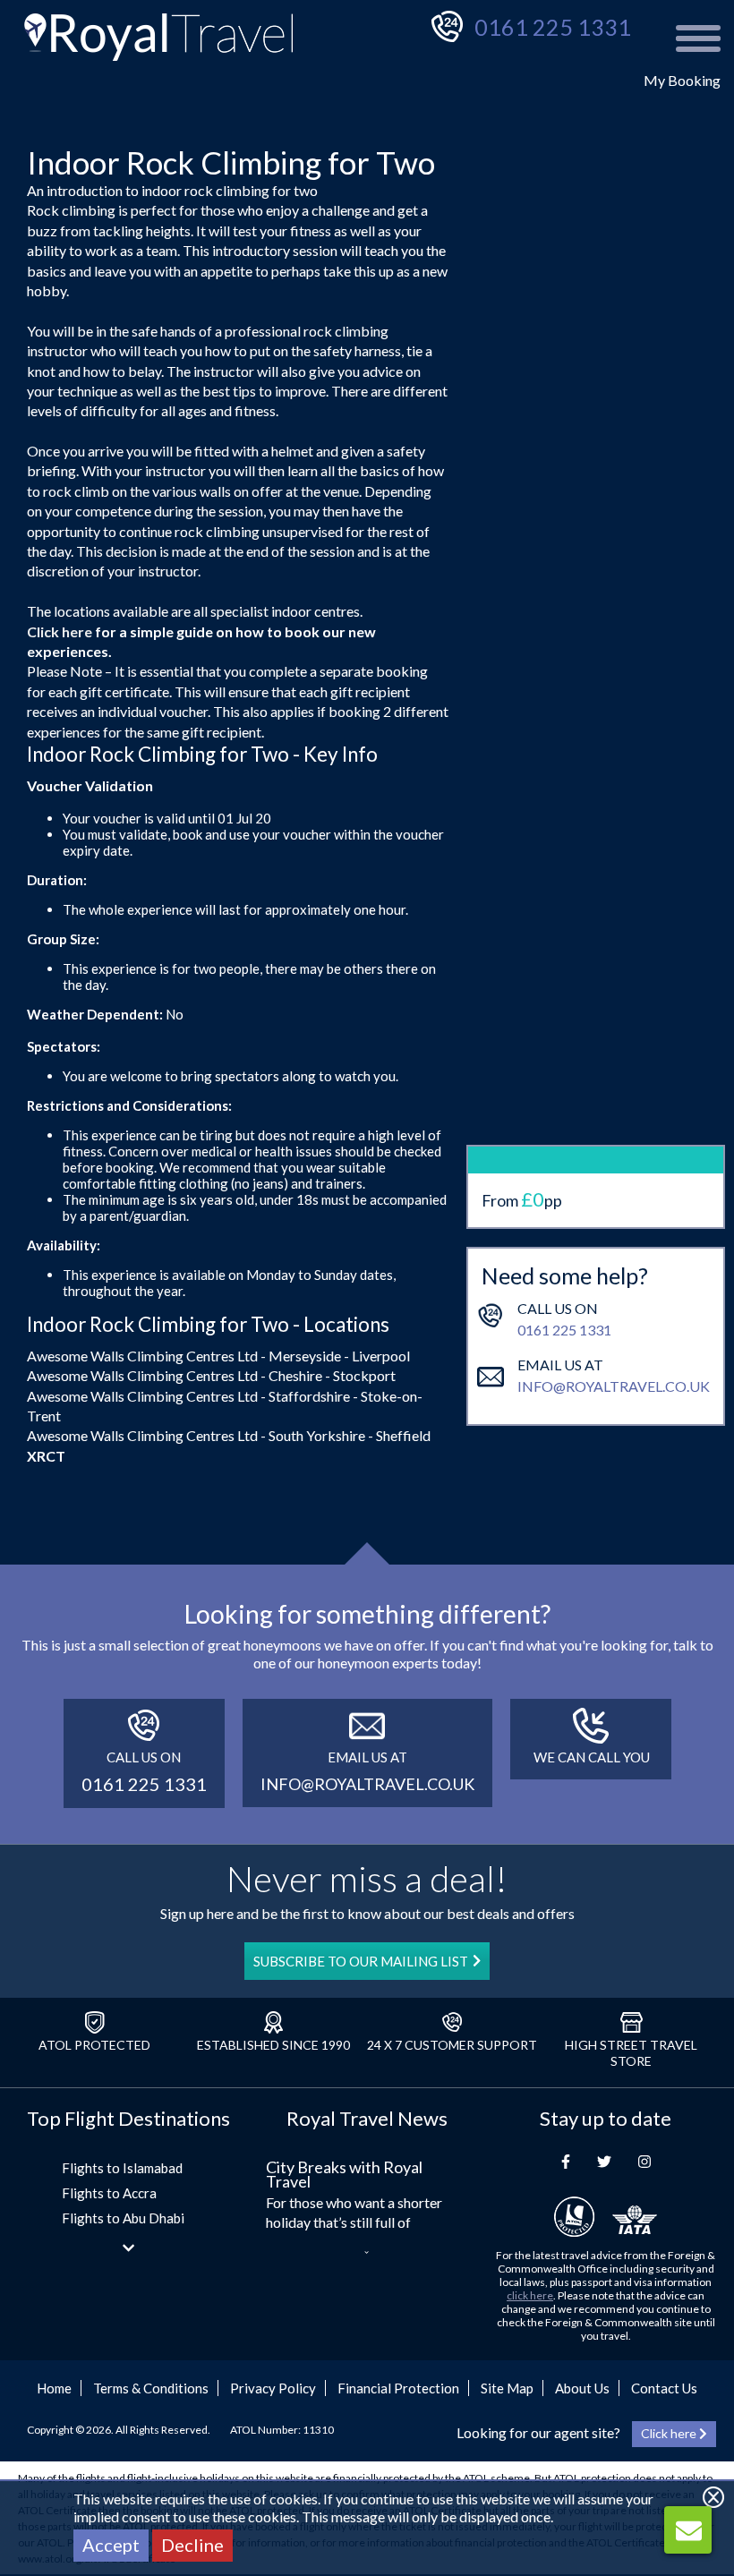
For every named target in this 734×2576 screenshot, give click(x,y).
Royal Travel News (367, 2118)
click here (530, 2295)
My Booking (682, 80)
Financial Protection (398, 2388)
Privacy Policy (273, 2388)
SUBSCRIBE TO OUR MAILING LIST (361, 1961)
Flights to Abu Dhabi (123, 2218)
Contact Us (664, 2388)
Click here (60, 631)
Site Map (507, 2388)
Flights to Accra (109, 2193)
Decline (192, 2545)
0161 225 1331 (553, 27)
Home (54, 2388)
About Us (582, 2388)
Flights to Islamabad (122, 2168)
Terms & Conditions (151, 2388)
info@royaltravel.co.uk (614, 1386)
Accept (111, 2545)
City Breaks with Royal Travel (344, 2174)
